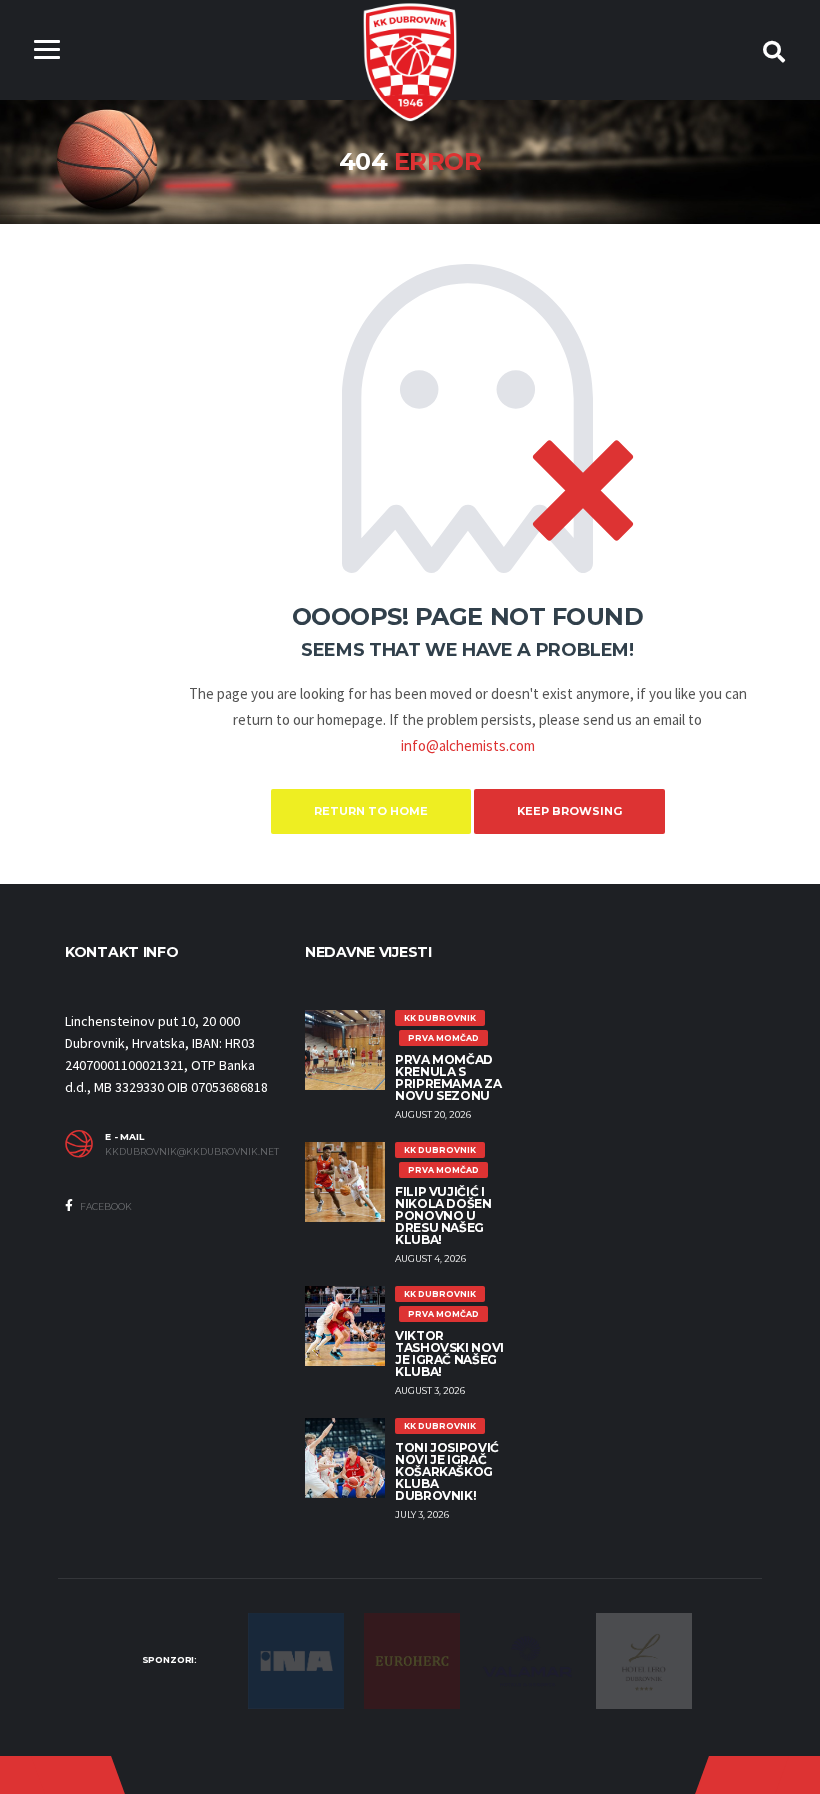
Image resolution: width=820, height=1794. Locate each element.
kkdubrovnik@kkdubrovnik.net (190, 1152)
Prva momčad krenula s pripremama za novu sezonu (448, 1077)
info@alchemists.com (468, 745)
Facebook (105, 1206)
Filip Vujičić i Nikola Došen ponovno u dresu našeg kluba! (443, 1215)
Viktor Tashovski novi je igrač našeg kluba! (449, 1353)
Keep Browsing (569, 811)
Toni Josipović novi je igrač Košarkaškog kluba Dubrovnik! (447, 1471)
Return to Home (371, 811)
